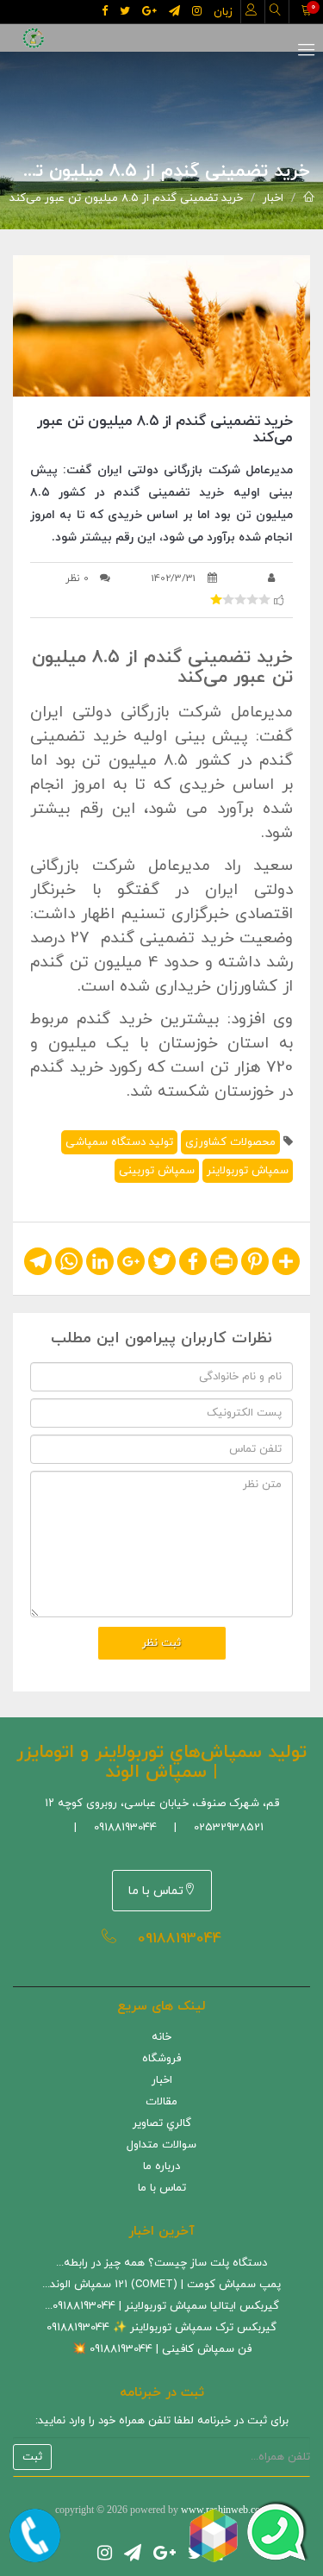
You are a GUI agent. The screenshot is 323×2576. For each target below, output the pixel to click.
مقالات (161, 2102)
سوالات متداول (161, 2145)
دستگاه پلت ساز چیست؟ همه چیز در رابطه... (161, 2263)
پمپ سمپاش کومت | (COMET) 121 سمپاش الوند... (161, 2285)
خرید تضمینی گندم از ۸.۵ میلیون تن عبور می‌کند (126, 198)
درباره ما (161, 2166)
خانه (161, 2037)
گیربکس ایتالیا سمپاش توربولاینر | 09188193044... (162, 2306)
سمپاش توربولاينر (248, 1171)
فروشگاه (161, 2059)
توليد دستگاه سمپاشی (119, 1142)
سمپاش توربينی (157, 1171)
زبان (223, 12)
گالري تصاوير (162, 2123)
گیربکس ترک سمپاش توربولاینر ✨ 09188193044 (161, 2328)
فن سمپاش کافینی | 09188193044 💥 (162, 2349)
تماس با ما (156, 1891)
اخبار (273, 198)
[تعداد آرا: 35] (216, 599)
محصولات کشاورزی (230, 1142)
